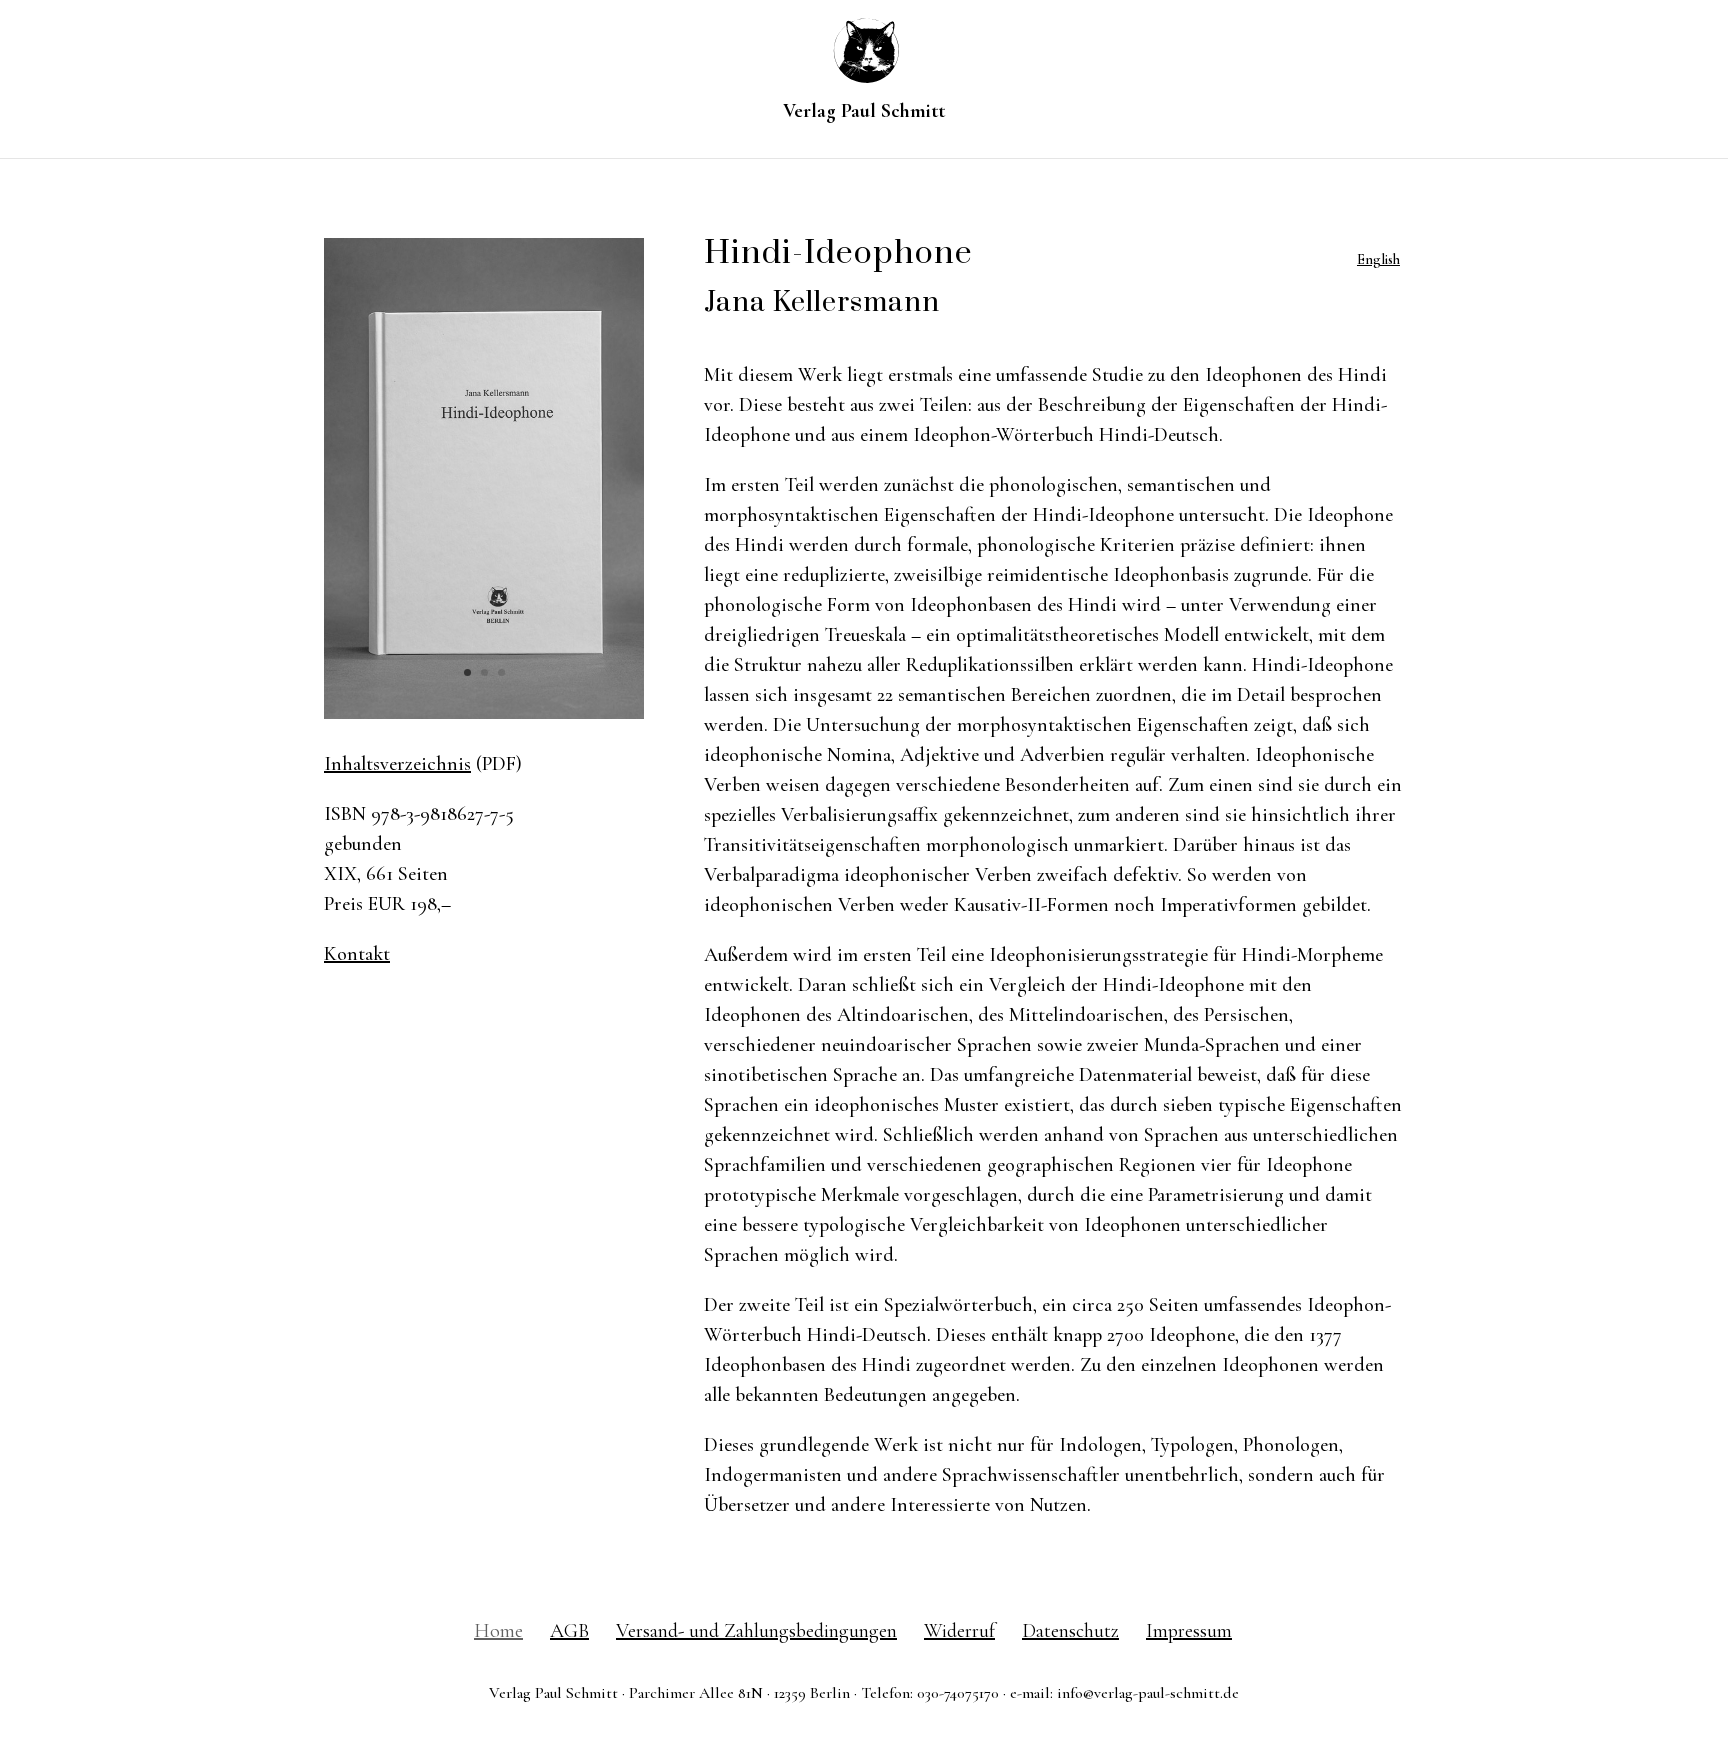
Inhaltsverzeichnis (397, 764)
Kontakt (357, 954)
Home (498, 1631)
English (1378, 259)
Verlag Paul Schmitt (864, 113)
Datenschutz (1070, 1631)
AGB (569, 1631)
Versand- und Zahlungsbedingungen (756, 1631)
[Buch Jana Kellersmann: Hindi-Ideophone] (484, 713)
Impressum (1189, 1631)
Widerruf (959, 1631)
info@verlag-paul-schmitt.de (1148, 1693)
